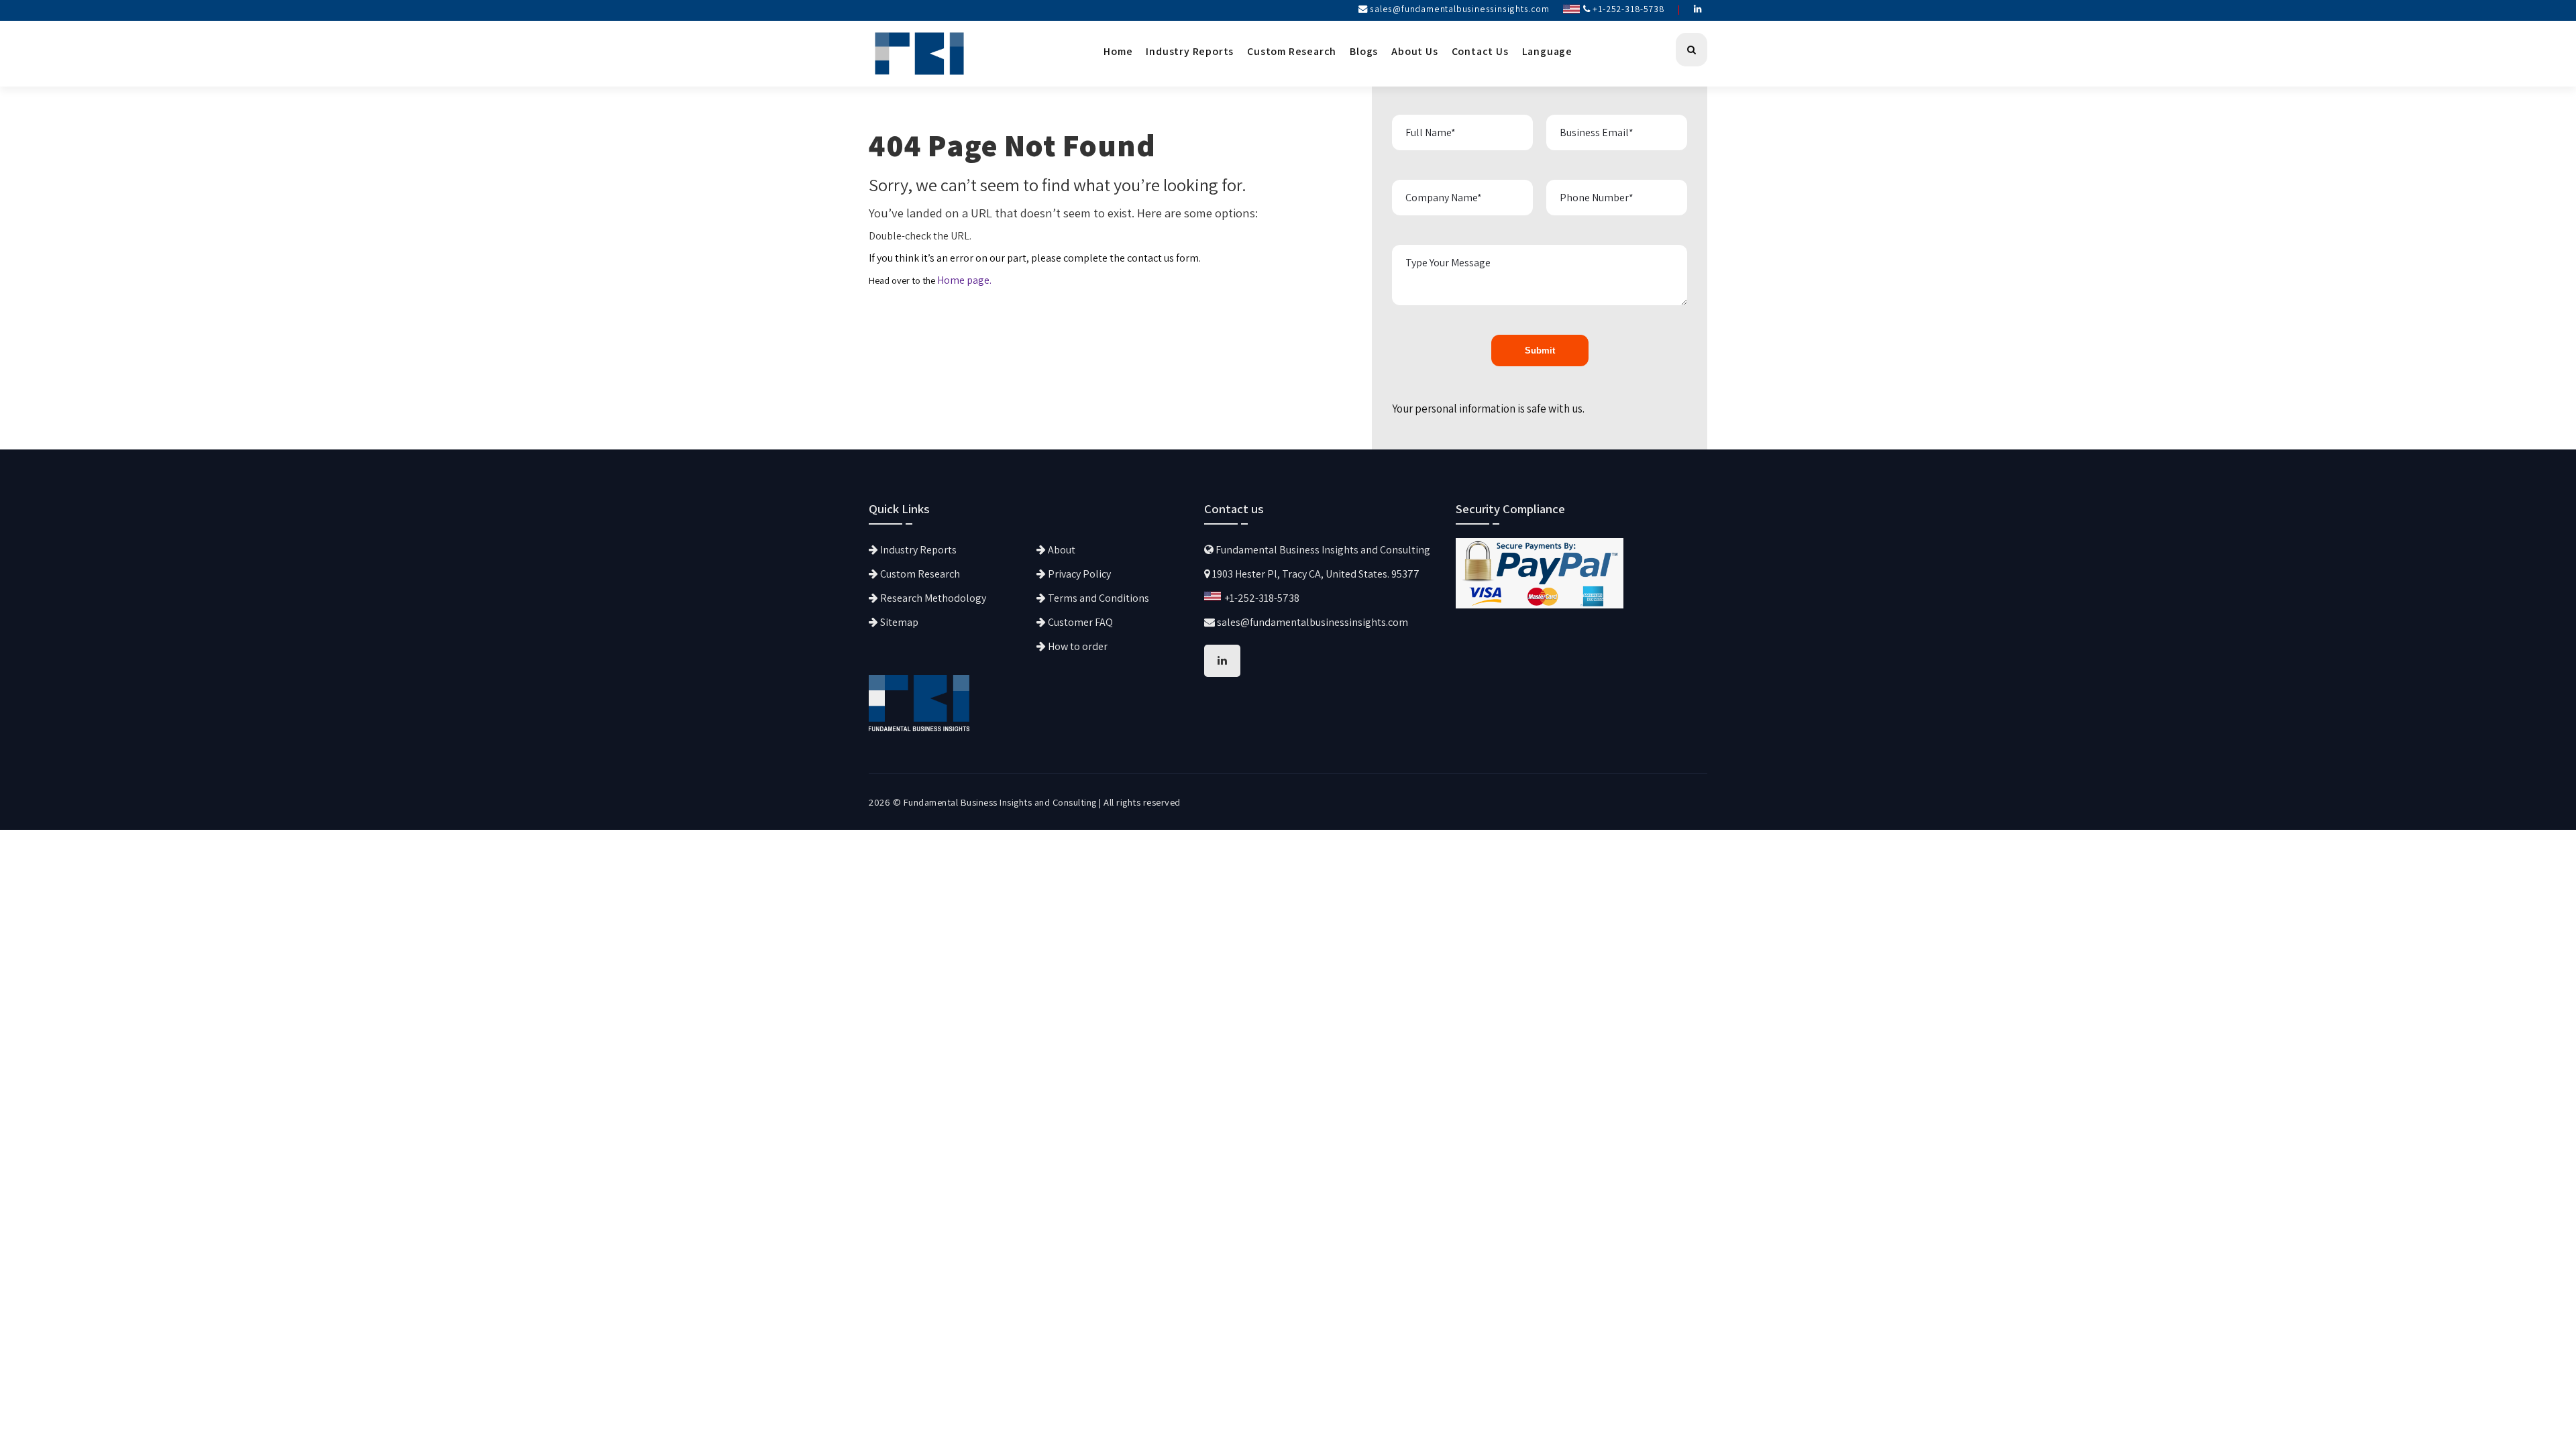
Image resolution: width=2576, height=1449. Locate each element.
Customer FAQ (1079, 622)
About (1061, 550)
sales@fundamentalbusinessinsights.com (1460, 9)
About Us (1414, 51)
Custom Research (1292, 51)
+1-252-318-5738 (1628, 9)
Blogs (1364, 51)
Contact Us (1480, 51)
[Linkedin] (1698, 9)
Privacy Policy (1078, 574)
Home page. (964, 280)
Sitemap (898, 622)
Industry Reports (1190, 51)
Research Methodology (932, 598)
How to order (1077, 646)
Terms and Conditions (1097, 598)
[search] (1692, 50)
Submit (1540, 351)
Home (1118, 51)
